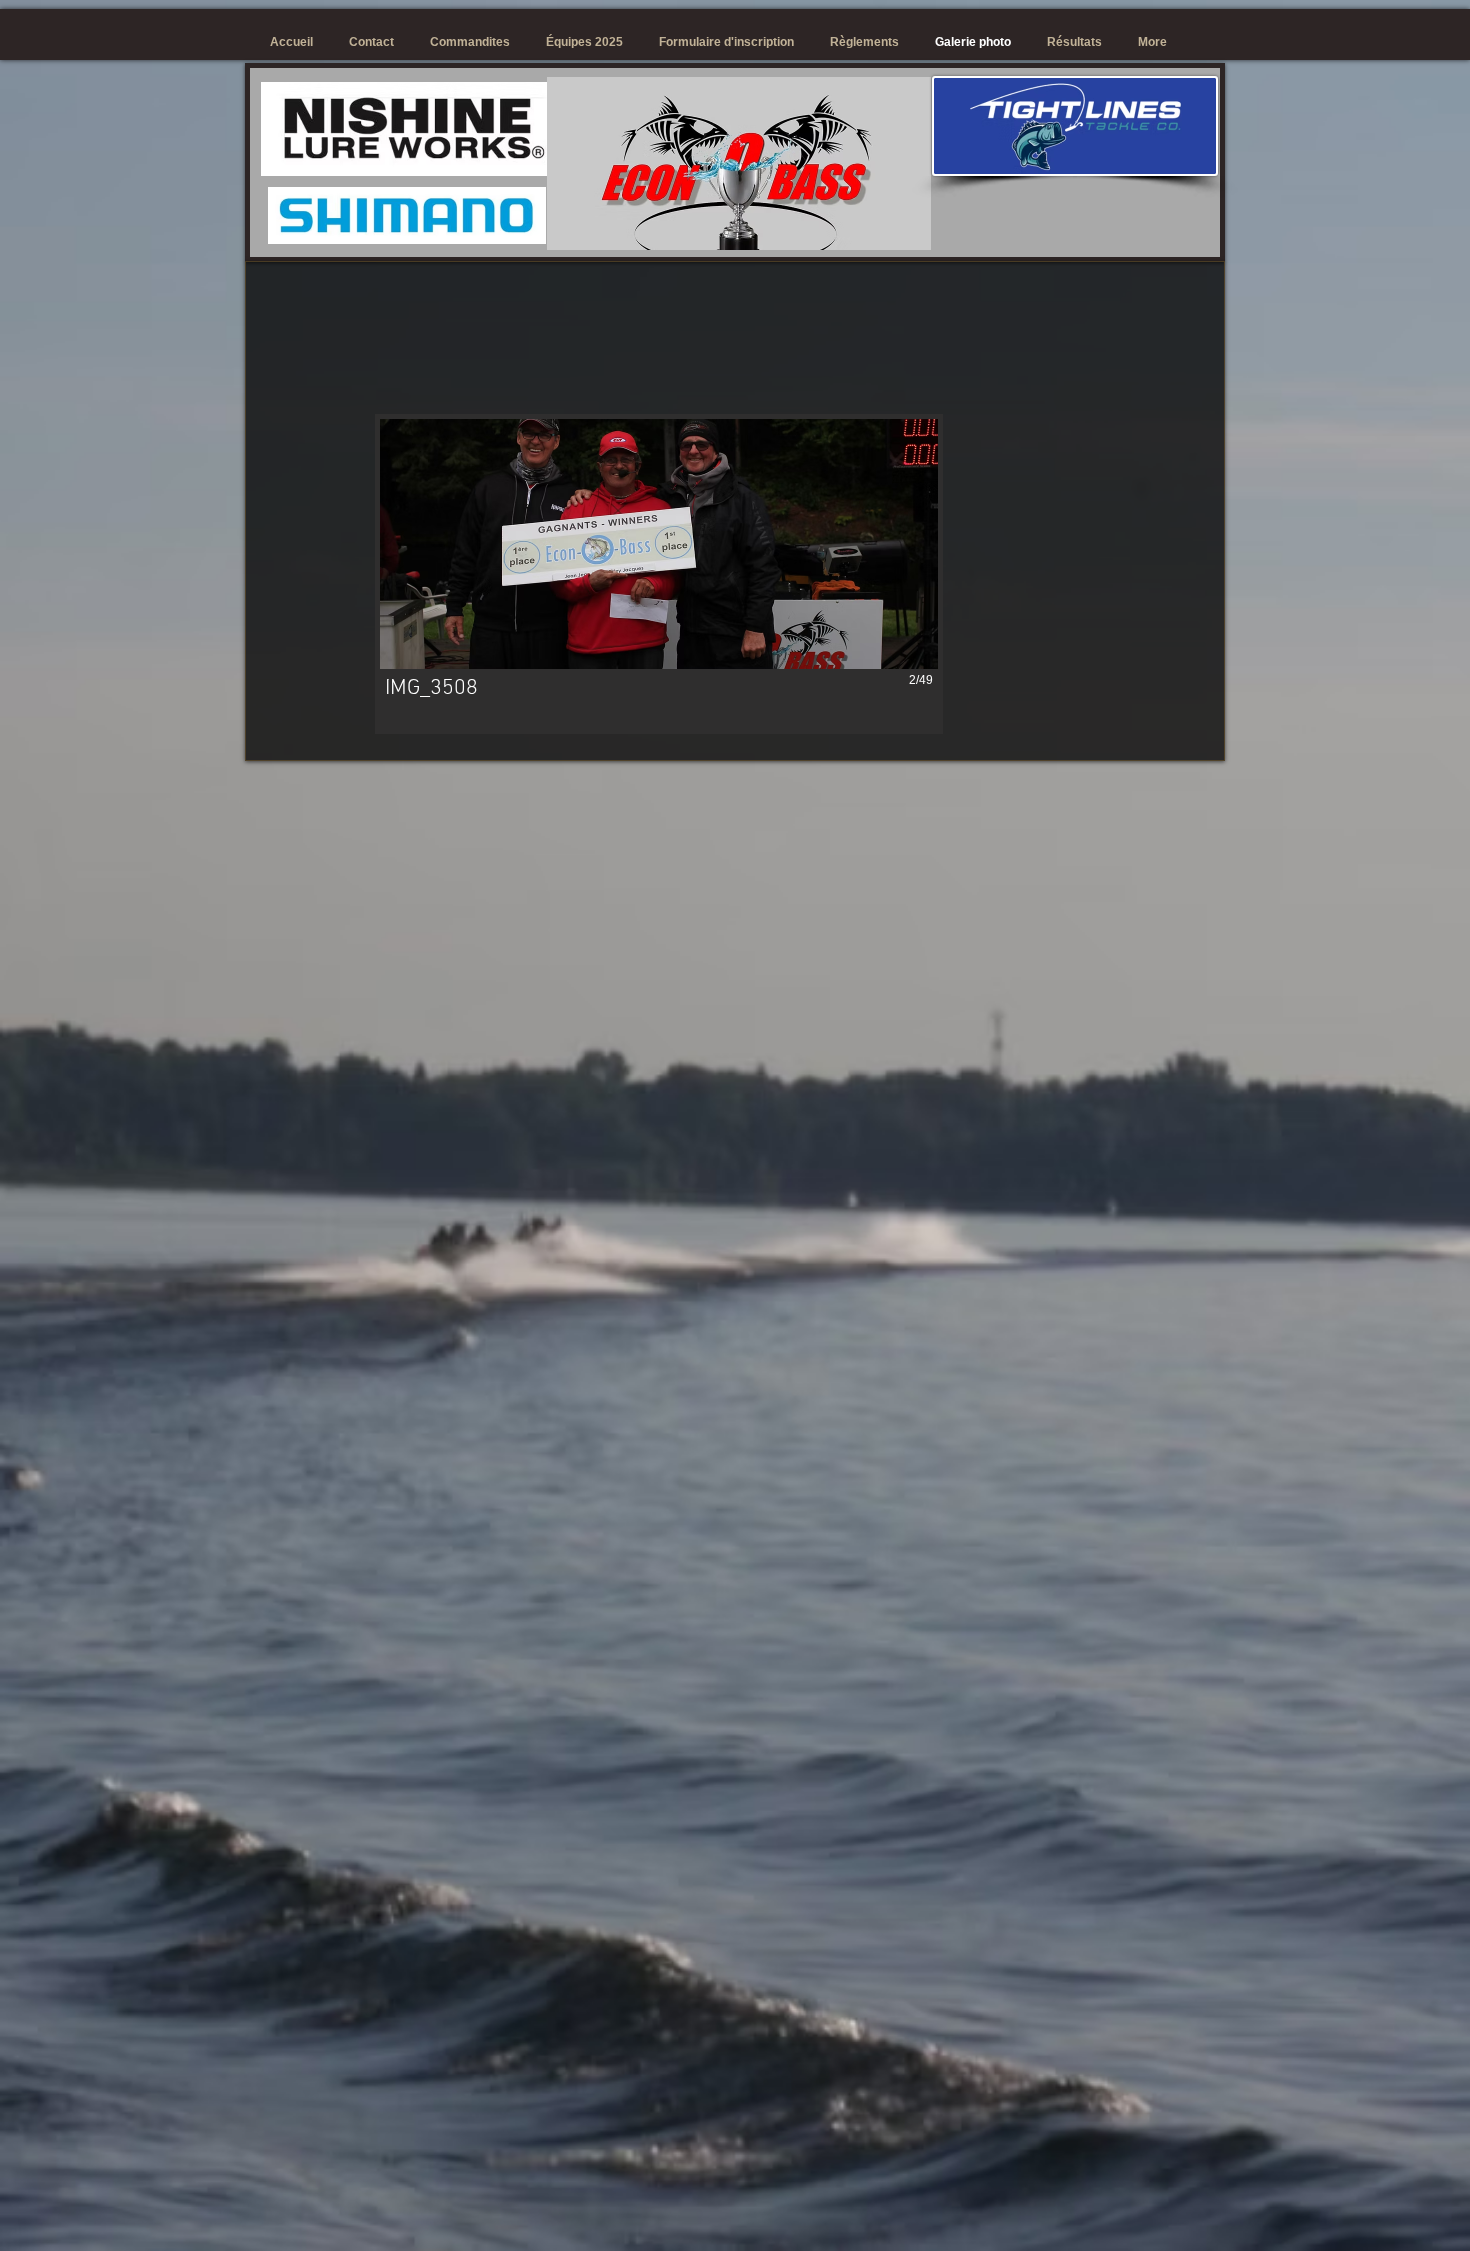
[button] (648, 574)
